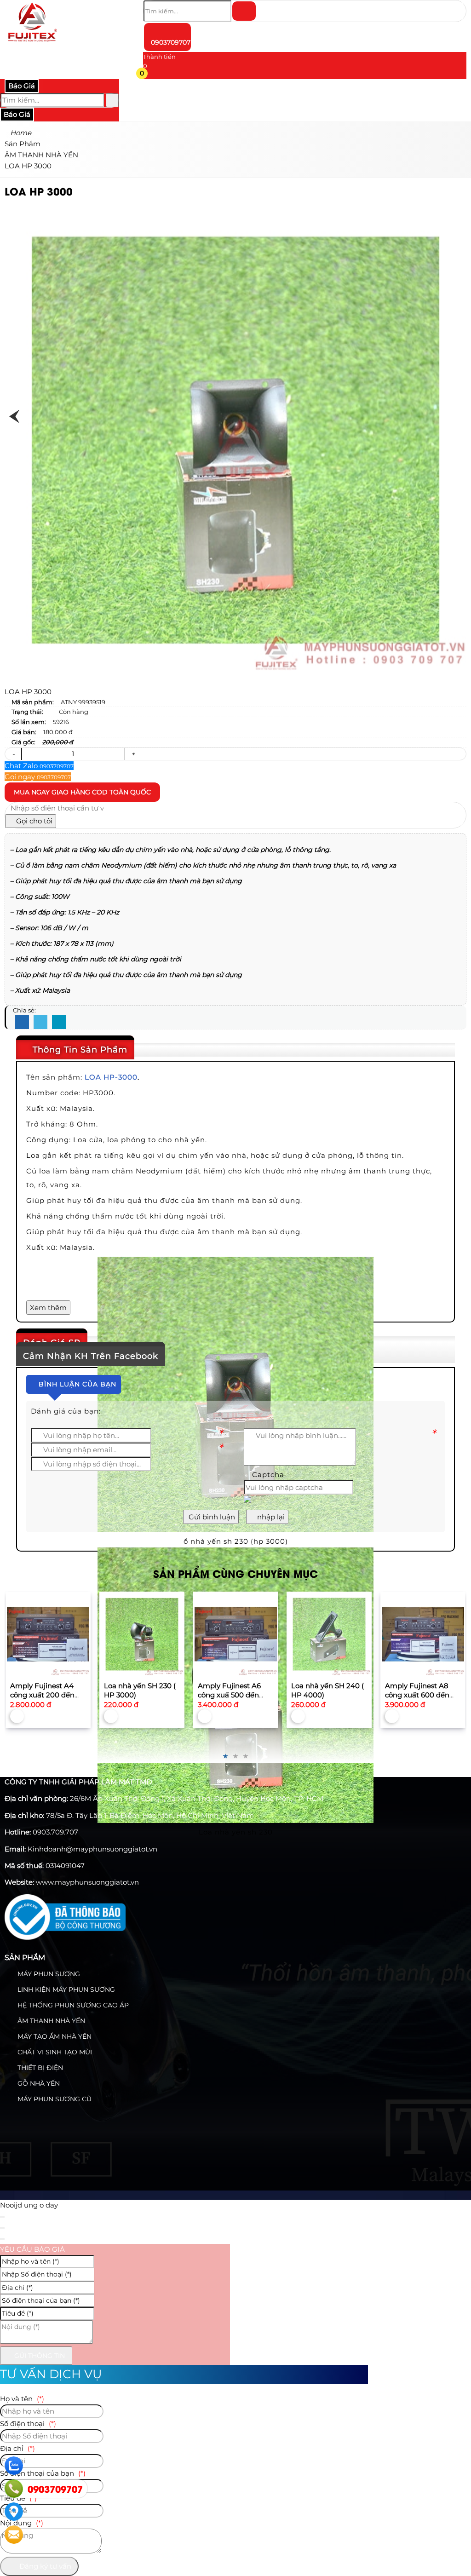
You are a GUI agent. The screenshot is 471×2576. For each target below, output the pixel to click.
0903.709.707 (55, 1832)
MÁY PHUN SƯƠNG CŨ (54, 2099)
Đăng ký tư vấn (44, 2566)
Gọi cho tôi (33, 821)
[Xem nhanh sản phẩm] (48, 1634)
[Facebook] (22, 1023)
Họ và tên (22, 2399)
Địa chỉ (17, 2448)
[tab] (235, 1050)
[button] (149, 75)
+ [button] (133, 754)
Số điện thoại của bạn (43, 2473)
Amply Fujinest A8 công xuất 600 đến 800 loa (324, 1695)
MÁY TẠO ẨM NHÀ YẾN (54, 2036)
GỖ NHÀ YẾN (38, 2083)
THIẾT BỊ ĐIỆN (39, 2068)
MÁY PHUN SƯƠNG (48, 1974)
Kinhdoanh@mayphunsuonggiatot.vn (92, 1849)
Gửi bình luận (211, 1517)
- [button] (13, 754)
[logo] (32, 43)
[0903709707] (14, 2489)
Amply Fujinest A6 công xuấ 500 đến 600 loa (136, 1695)
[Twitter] (40, 1023)
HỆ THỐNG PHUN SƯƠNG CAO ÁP (72, 2005)
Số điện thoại (28, 2424)
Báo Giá (22, 86)
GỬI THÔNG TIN (39, 2356)
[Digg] (59, 1023)
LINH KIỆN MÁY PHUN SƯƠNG (65, 1989)
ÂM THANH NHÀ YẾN (50, 2021)
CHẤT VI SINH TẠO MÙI (54, 2052)
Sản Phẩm (25, 1958)
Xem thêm (48, 1308)
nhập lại (270, 1517)
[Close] (2, 2217)
